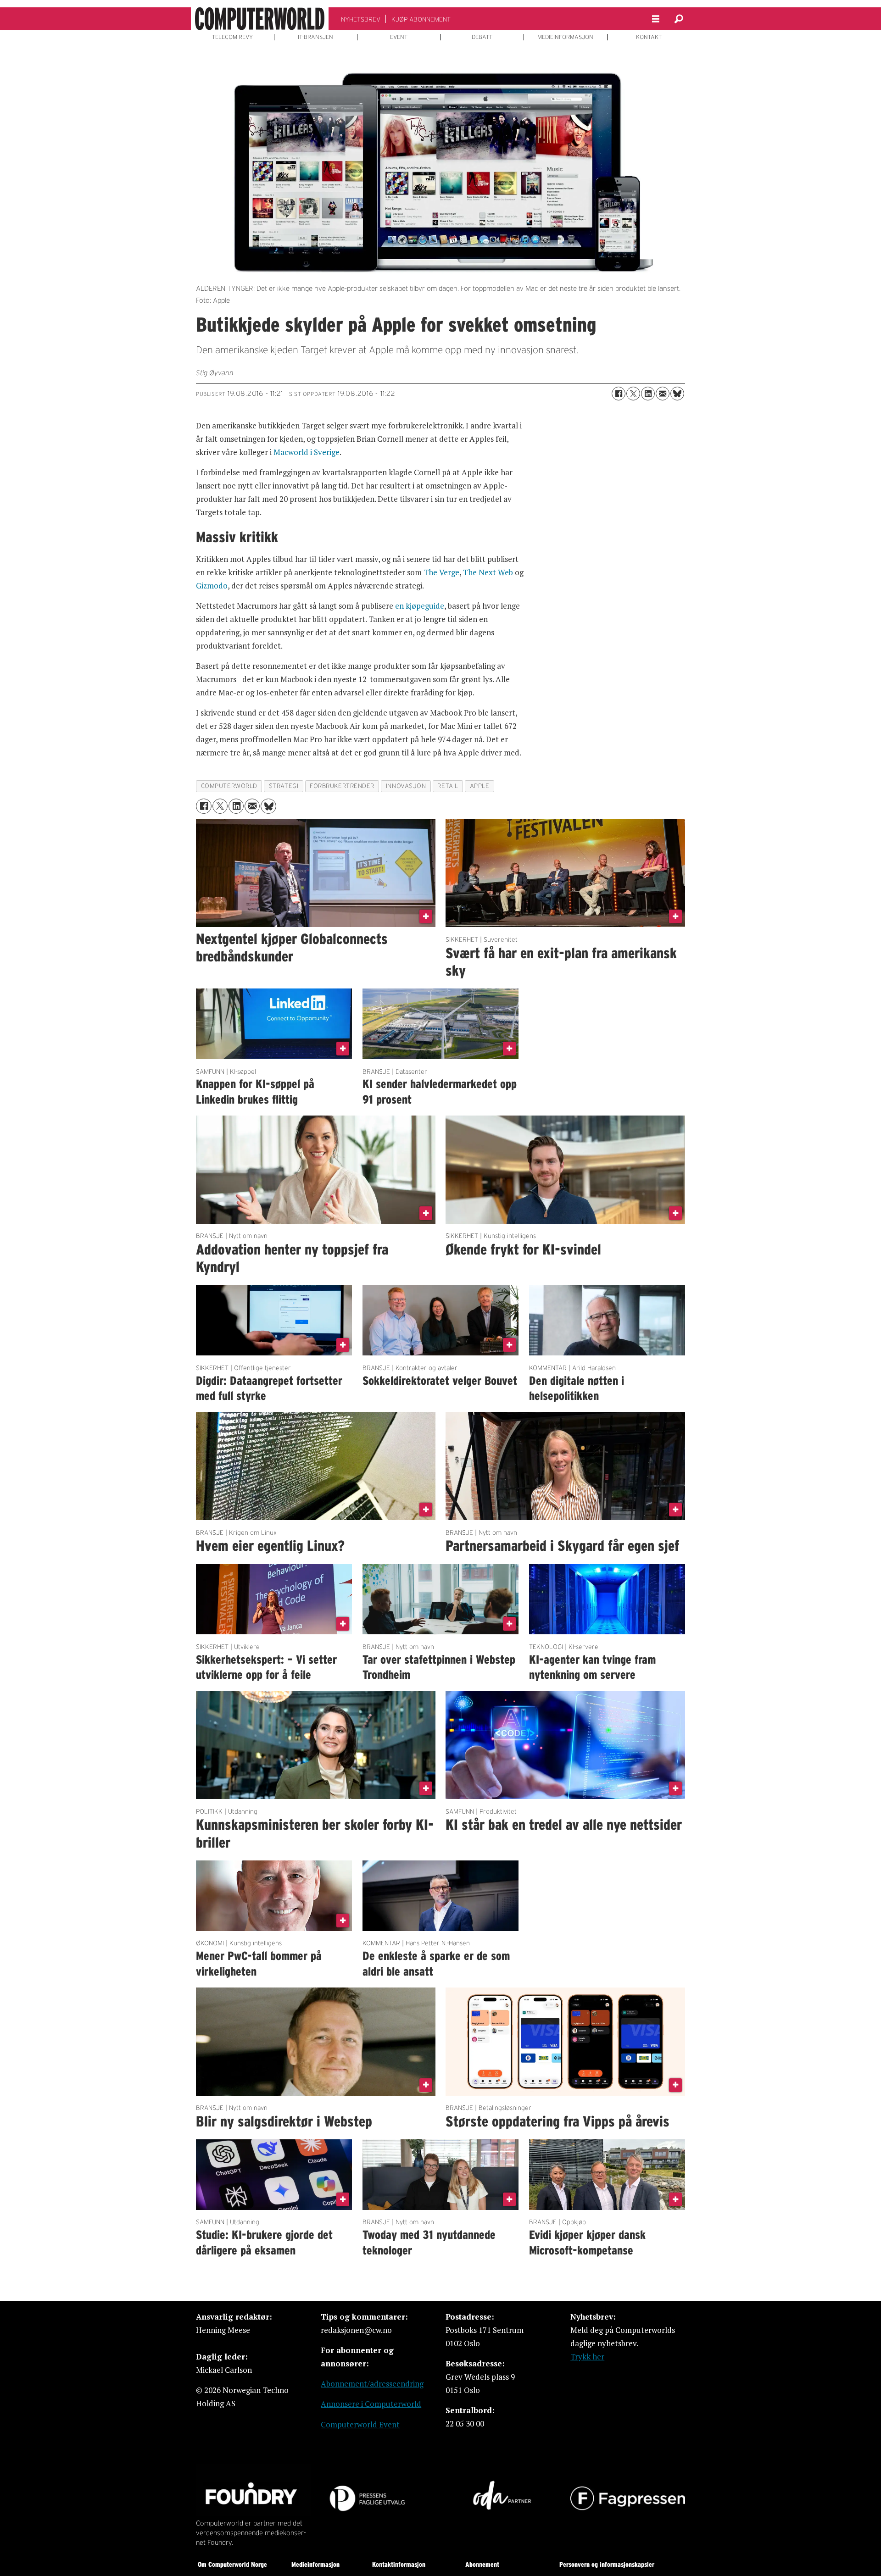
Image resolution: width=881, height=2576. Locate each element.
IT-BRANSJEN (315, 37)
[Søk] (679, 19)
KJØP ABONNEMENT (421, 19)
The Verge (441, 572)
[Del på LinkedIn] (648, 394)
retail (448, 786)
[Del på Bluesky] (677, 394)
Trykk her (587, 2357)
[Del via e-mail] (663, 394)
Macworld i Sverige (307, 452)
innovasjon (406, 786)
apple (480, 786)
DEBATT (482, 37)
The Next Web (488, 572)
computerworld (229, 786)
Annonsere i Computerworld (371, 2404)
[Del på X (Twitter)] (633, 394)
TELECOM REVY (232, 37)
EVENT (399, 37)
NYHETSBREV (361, 19)
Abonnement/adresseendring (372, 2384)
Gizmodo (212, 586)
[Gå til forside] (260, 19)
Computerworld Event (360, 2424)
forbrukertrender (342, 786)
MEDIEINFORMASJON (565, 37)
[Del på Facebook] (619, 394)
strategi (284, 786)
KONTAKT (649, 37)
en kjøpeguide (420, 606)
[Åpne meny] (656, 19)
